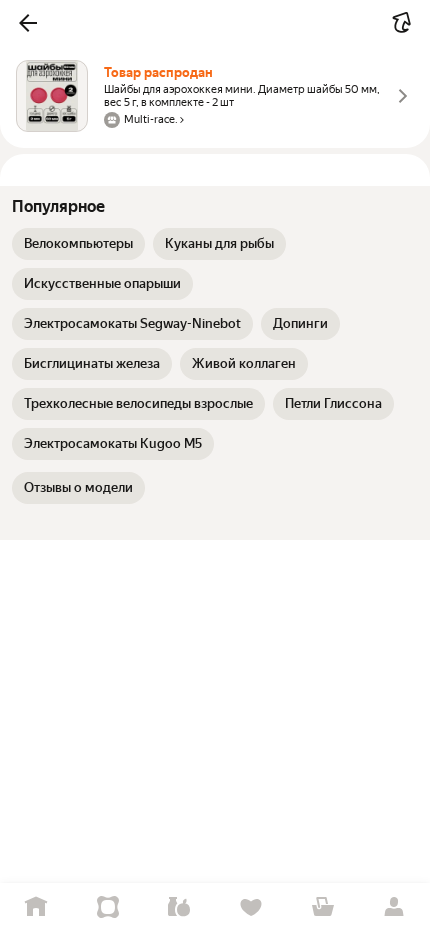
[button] (28, 23)
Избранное (251, 907)
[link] (78, 244)
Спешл (108, 907)
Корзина (323, 907)
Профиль (394, 907)
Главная (36, 907)
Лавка (179, 907)
